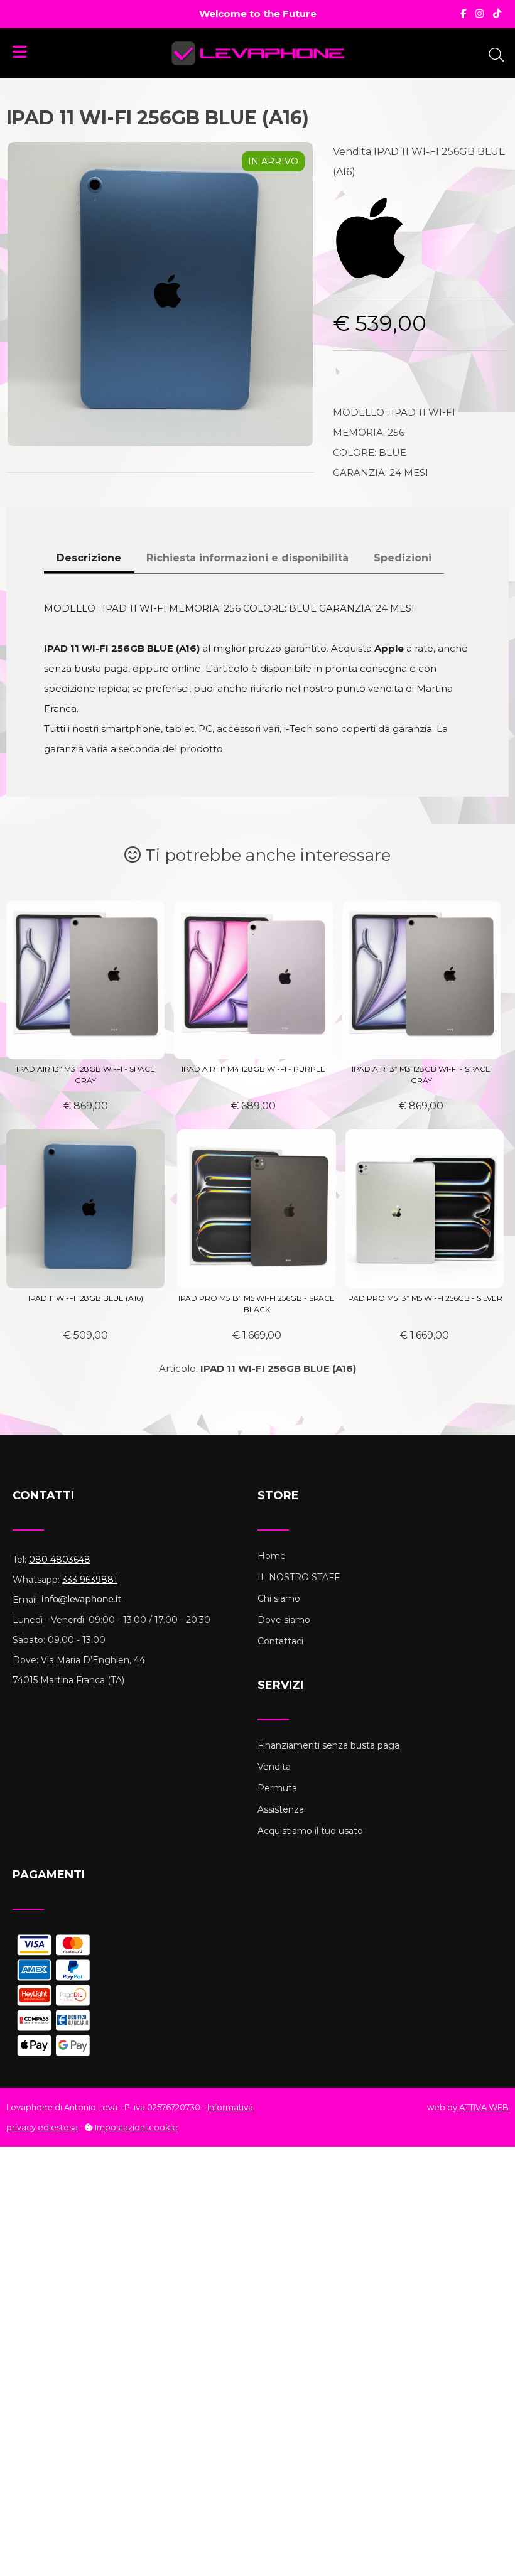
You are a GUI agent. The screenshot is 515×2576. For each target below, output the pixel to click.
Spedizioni (403, 558)
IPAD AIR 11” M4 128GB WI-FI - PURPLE (253, 1069)
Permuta (277, 1788)
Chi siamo (279, 1598)
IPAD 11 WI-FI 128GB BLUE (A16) (86, 1298)
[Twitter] (497, 13)
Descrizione (89, 558)
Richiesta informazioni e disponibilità (247, 558)
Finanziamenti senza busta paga (328, 1745)
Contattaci (280, 1641)
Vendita (274, 1767)
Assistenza (281, 1809)
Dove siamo (284, 1620)
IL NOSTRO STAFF (299, 1577)
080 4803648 (60, 1560)
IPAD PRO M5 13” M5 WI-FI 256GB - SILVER (424, 1298)
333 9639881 (90, 1580)
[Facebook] (463, 13)
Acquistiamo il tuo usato (310, 1831)
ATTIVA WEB (484, 2107)
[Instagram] (480, 13)
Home (272, 1556)
